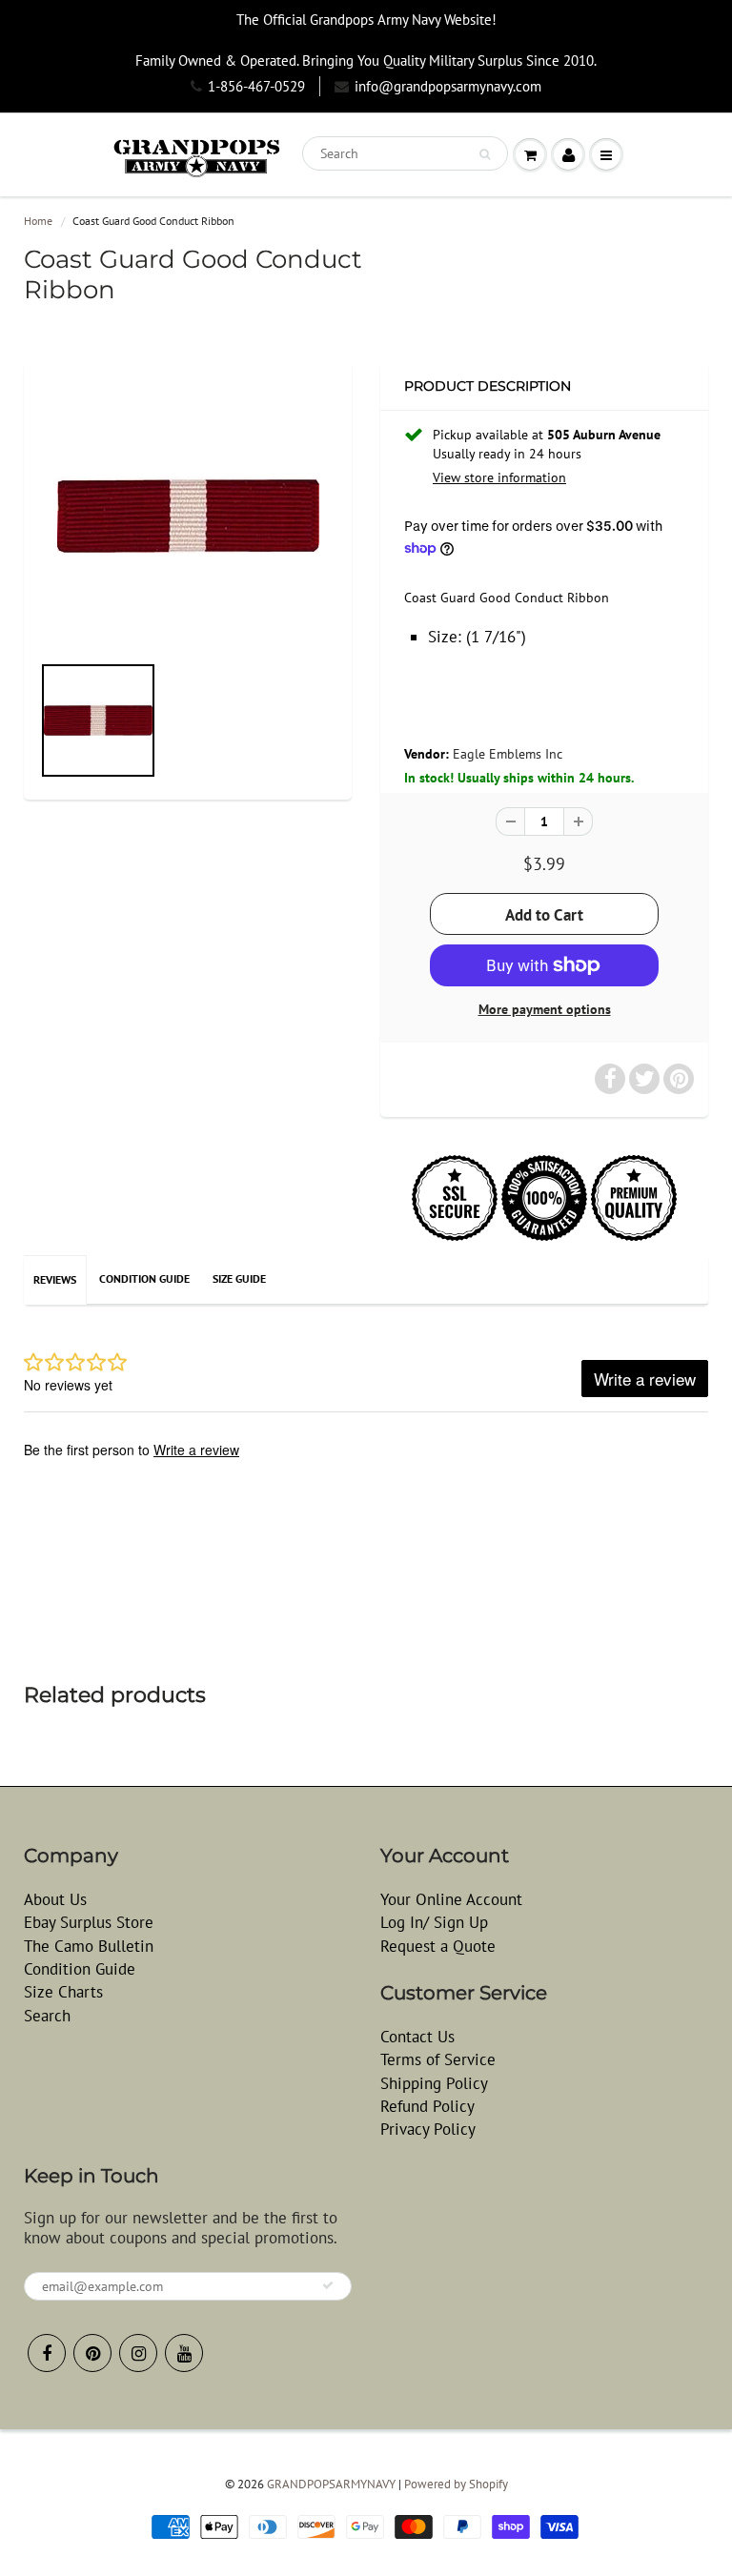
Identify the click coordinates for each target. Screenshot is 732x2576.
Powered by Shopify (456, 2484)
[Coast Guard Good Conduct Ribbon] (188, 516)
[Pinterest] (92, 2353)
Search (47, 2016)
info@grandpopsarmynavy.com (448, 86)
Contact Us (417, 2037)
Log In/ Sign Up (434, 1922)
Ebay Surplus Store (89, 1922)
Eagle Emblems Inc (508, 754)
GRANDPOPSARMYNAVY (331, 2484)
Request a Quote (438, 1946)
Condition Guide (144, 1278)
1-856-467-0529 (256, 86)
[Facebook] (47, 2353)
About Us (55, 1899)
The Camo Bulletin (89, 1946)
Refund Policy (427, 2106)
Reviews (55, 1279)
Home (38, 221)
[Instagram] (138, 2353)
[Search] (485, 154)
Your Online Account (451, 1899)
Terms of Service (438, 2059)
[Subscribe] (328, 2285)
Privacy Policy (428, 2129)
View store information (499, 477)
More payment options (545, 1009)
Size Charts (63, 1992)
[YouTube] (184, 2353)
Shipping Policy (434, 2083)
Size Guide (239, 1278)
